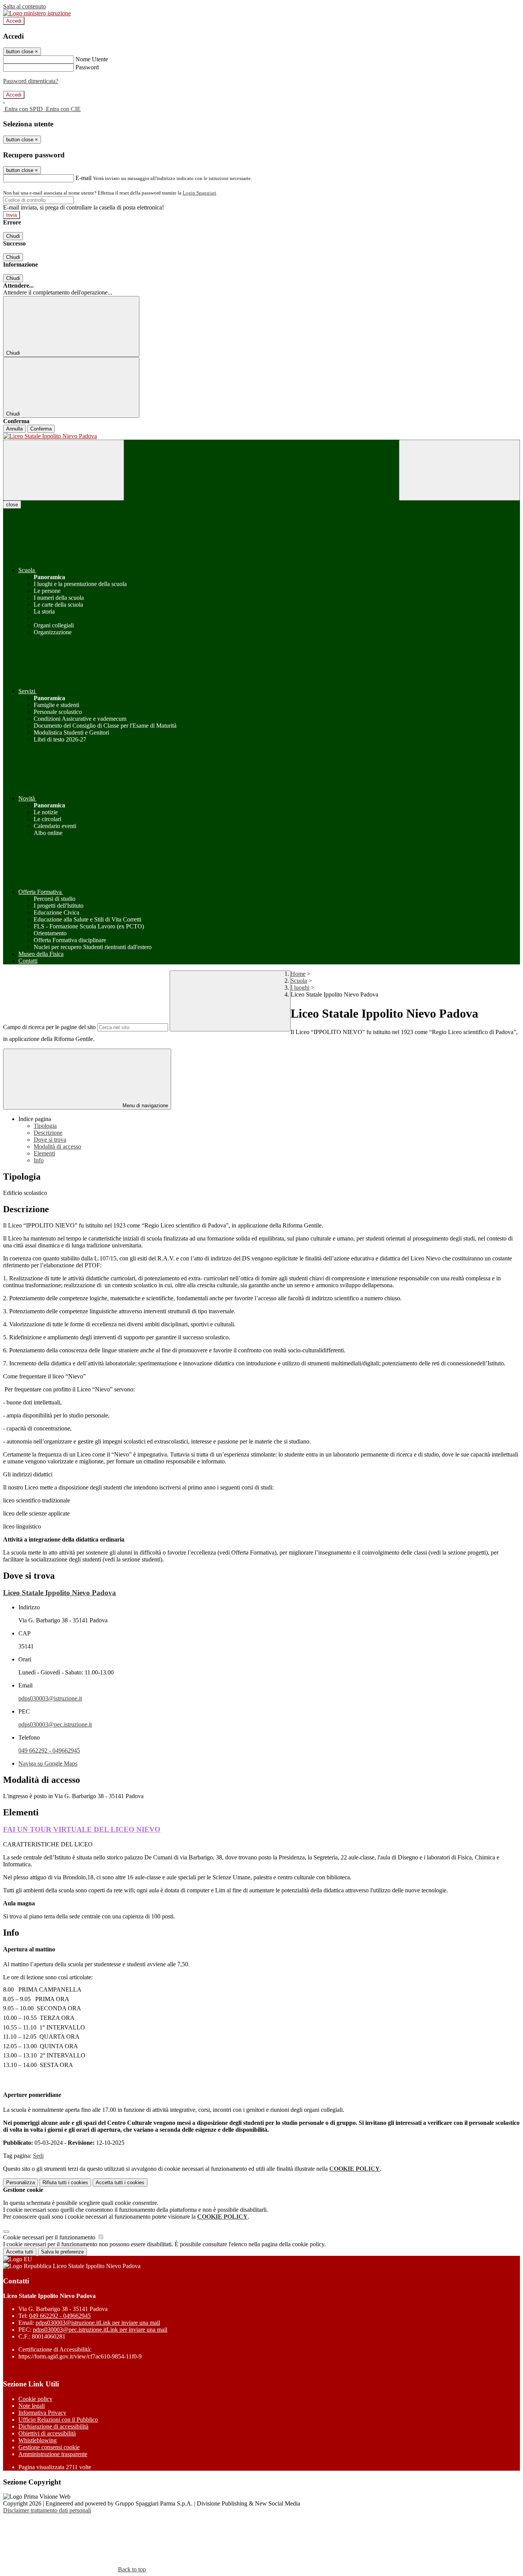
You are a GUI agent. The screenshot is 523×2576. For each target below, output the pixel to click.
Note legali (32, 2406)
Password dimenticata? (31, 81)
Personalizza (20, 2182)
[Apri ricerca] (459, 470)
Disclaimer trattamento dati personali (47, 2510)
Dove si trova (50, 1140)
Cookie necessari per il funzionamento (50, 2237)
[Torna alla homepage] (261, 436)
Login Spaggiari (199, 193)
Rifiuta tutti (65, 2182)
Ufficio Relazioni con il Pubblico (58, 2420)
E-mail (83, 178)
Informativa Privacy (42, 2413)
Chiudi (13, 236)
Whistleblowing (38, 2440)
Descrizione (48, 1133)
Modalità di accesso (57, 1146)
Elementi (44, 1153)
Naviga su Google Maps (48, 1763)
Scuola (299, 981)
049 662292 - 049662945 (49, 1750)
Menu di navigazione (145, 1106)
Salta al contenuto (25, 6)
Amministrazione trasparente (53, 2454)
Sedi (38, 2156)
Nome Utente (92, 59)
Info (39, 1160)
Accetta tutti (120, 2182)
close (12, 505)
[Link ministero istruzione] (37, 13)
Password (87, 67)
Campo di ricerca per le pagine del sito (49, 1027)
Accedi (14, 21)
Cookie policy (35, 2399)
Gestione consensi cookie (49, 2447)
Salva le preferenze (62, 2252)
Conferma (41, 429)
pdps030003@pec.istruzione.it (55, 1724)
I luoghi (300, 988)
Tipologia (45, 1126)
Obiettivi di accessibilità (47, 2433)
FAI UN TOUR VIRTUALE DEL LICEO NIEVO (82, 1829)
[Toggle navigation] (64, 470)
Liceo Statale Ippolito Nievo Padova (60, 1593)
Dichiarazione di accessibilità (53, 2426)
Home (298, 974)
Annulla (14, 429)
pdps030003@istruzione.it (50, 1698)
